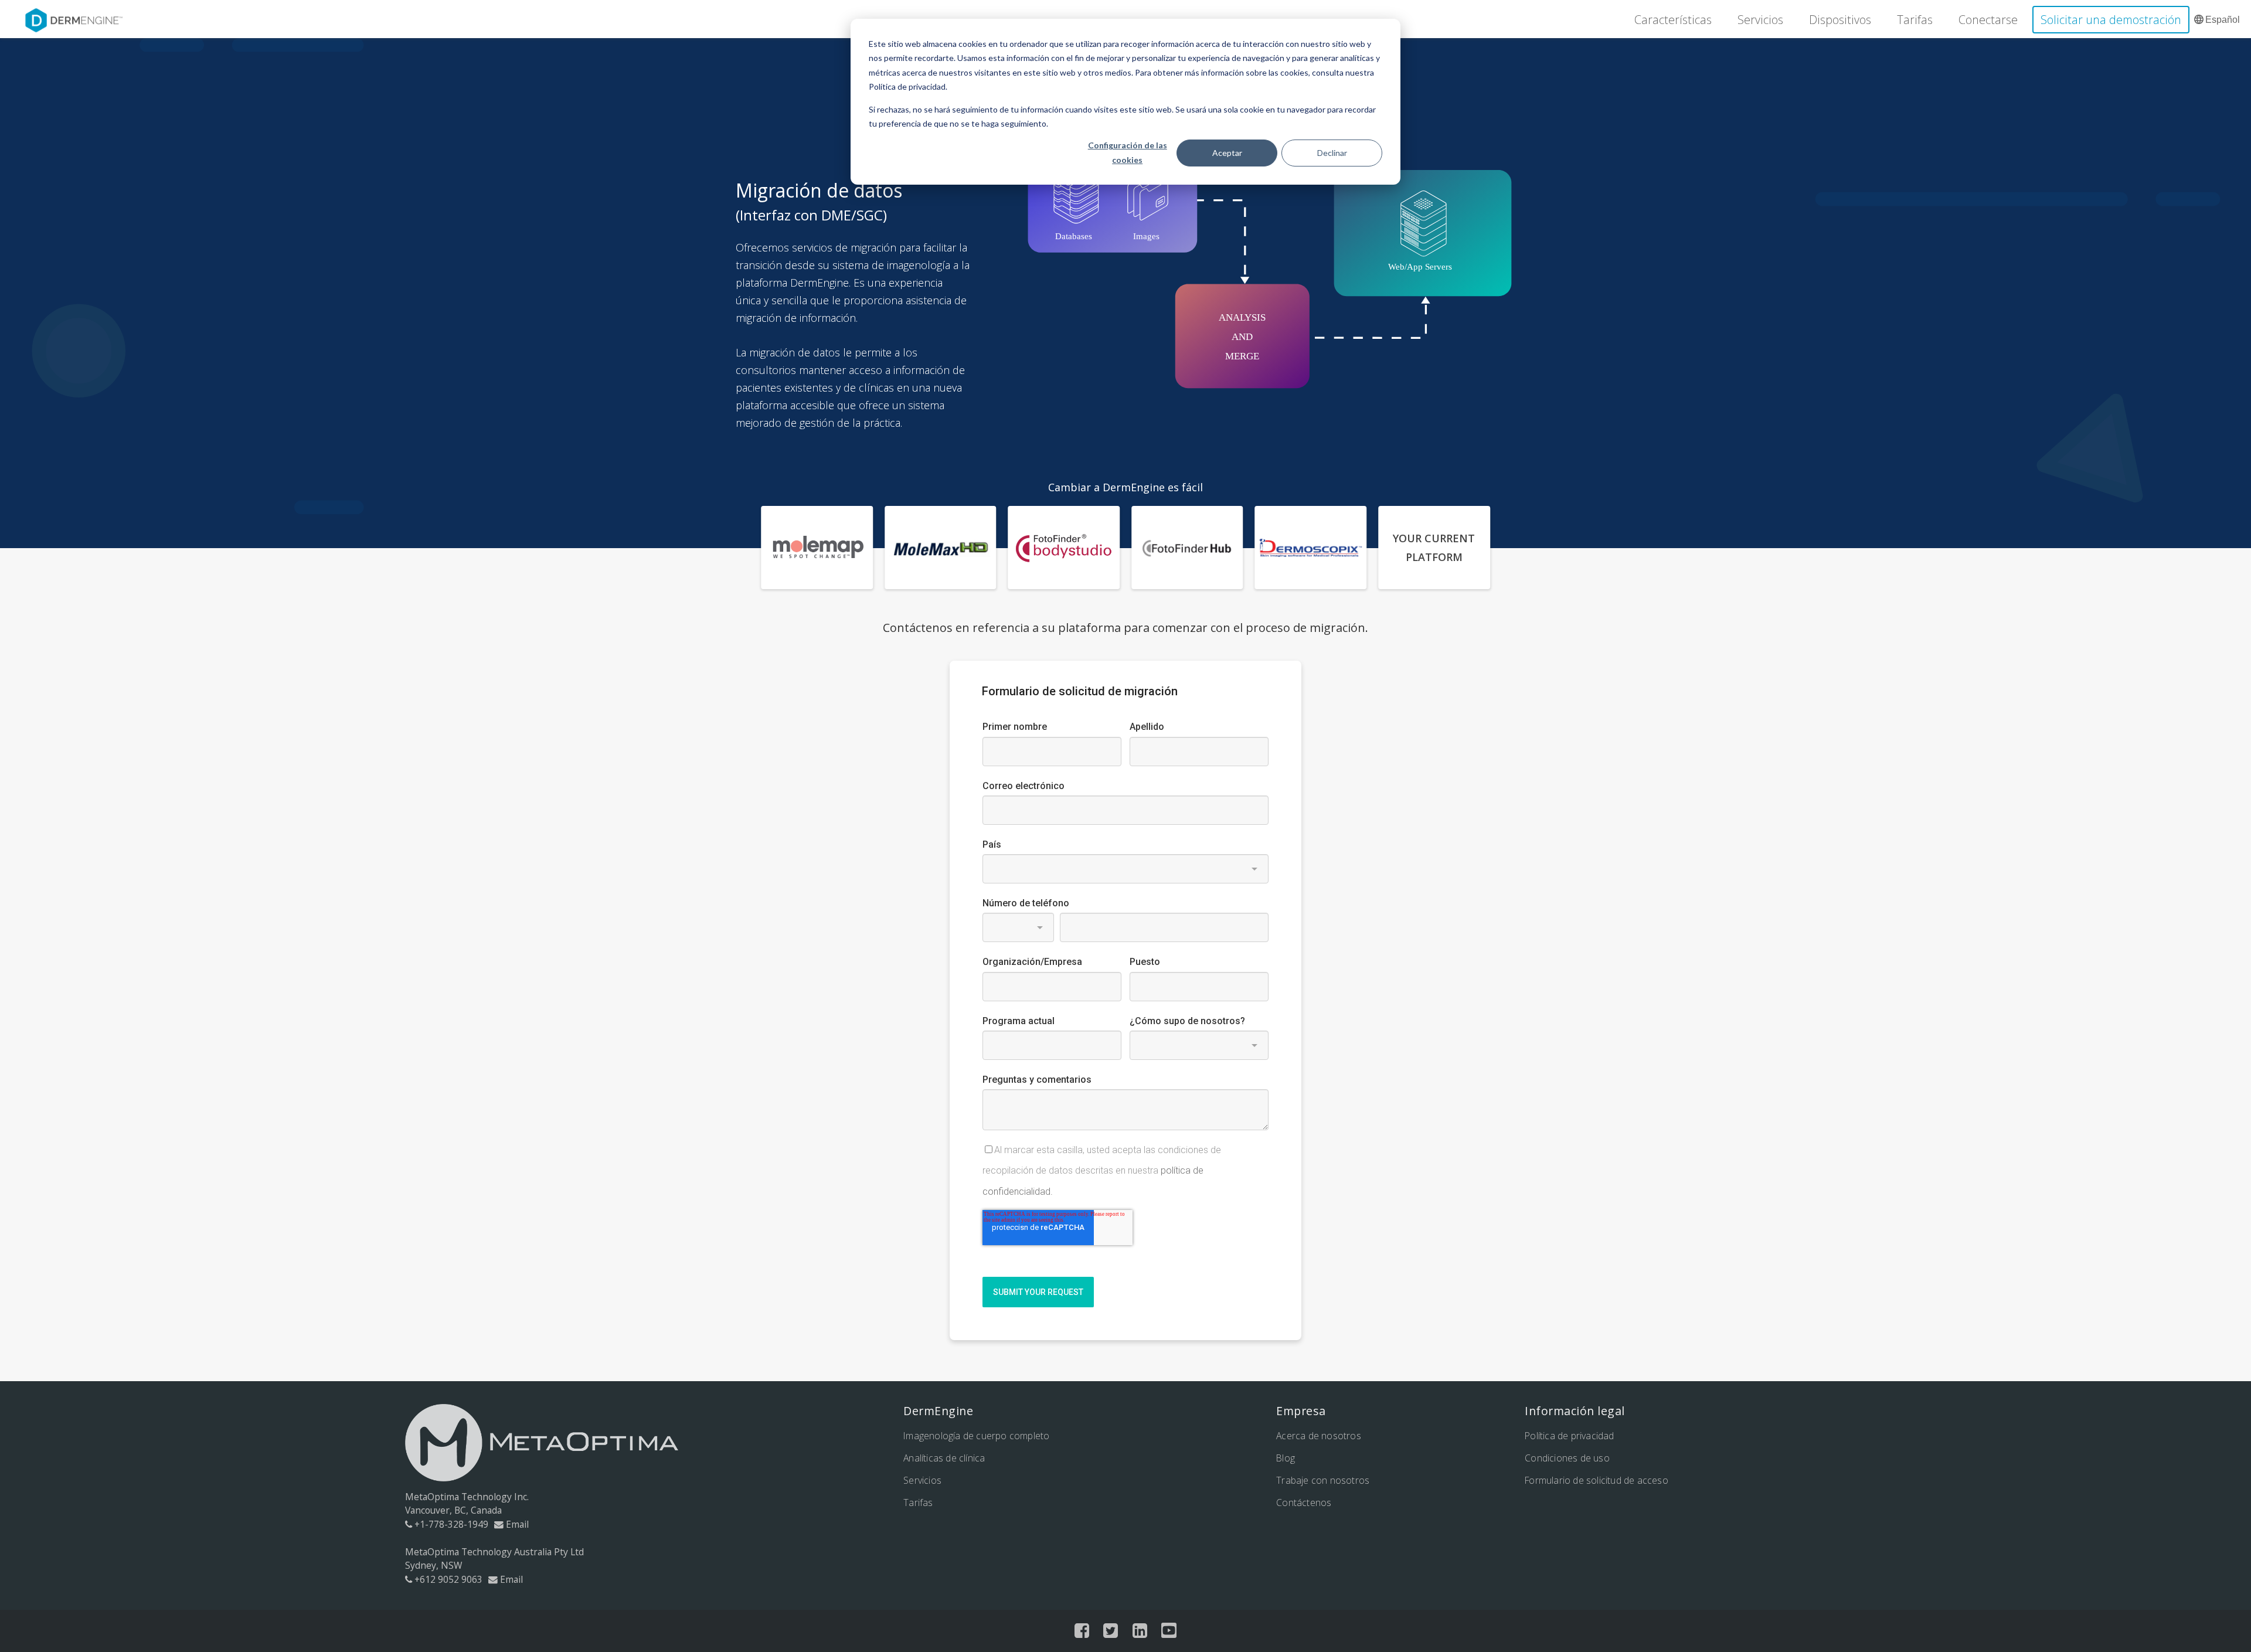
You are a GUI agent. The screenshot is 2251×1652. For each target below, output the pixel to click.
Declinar (1332, 153)
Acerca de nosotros (1319, 1436)
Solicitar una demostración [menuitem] (2111, 20)
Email (517, 1524)
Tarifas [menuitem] (1915, 20)
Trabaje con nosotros (1323, 1480)
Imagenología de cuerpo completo (976, 1436)
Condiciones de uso (1567, 1458)
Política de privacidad (1569, 1436)
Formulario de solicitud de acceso (1597, 1480)
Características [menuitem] (1673, 20)
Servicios (922, 1480)
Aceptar (1227, 153)
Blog (1286, 1458)
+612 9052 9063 (448, 1579)
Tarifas (918, 1503)
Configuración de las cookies (1128, 152)
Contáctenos (1304, 1503)
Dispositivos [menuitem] (1840, 20)
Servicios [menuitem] (1760, 20)
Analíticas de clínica (944, 1458)
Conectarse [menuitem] (1988, 20)
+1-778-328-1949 (451, 1524)
